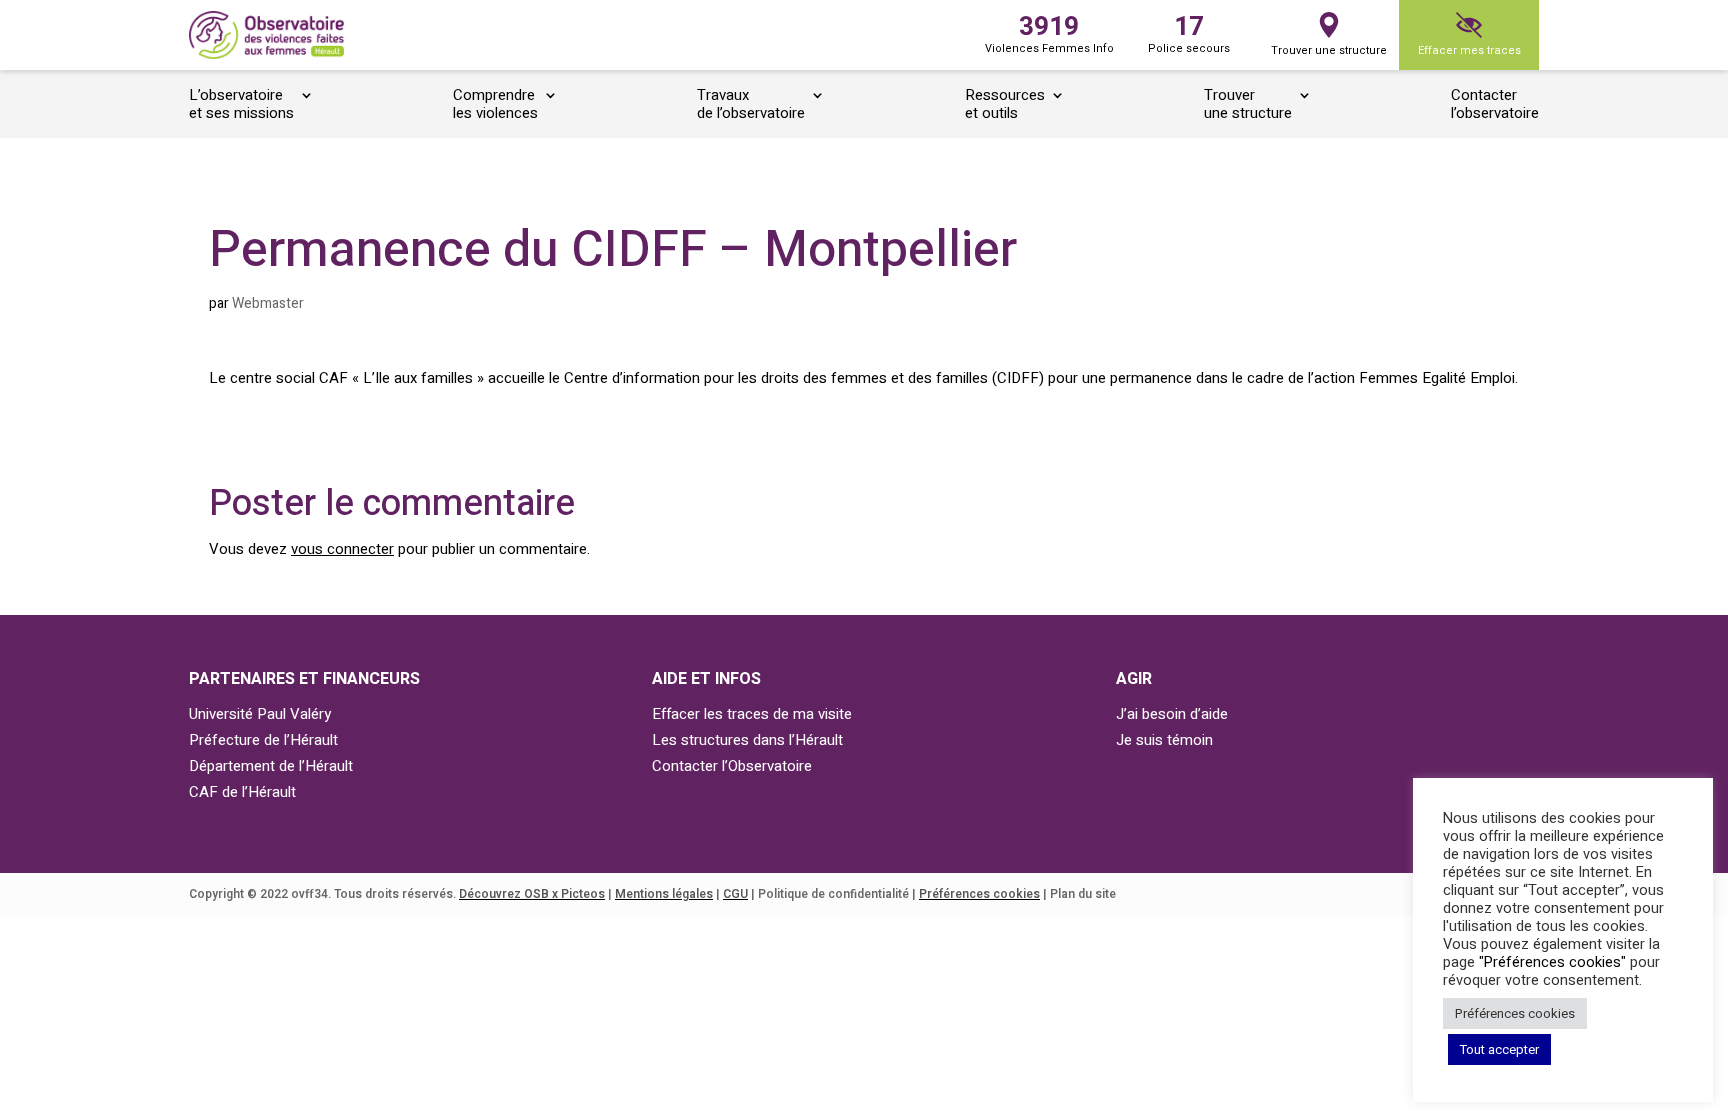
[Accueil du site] (266, 35)
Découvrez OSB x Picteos (532, 894)
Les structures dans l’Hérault (747, 740)
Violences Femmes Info (1049, 32)
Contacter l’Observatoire (732, 766)
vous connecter (342, 549)
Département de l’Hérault (271, 766)
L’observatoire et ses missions (241, 105)
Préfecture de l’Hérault (263, 740)
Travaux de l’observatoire (751, 105)
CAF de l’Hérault (242, 792)
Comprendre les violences (495, 105)
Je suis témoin (1164, 740)
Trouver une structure (1329, 50)
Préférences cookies (979, 894)
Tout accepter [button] (1499, 1049)
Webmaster (268, 303)
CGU (735, 894)
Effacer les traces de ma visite (752, 714)
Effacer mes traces (1469, 50)
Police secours (1189, 32)
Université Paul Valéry (260, 714)
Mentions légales (664, 894)
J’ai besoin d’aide (1172, 714)
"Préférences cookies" (1552, 962)
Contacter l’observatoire (1495, 105)
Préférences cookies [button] (1515, 1013)
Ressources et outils (1005, 105)
